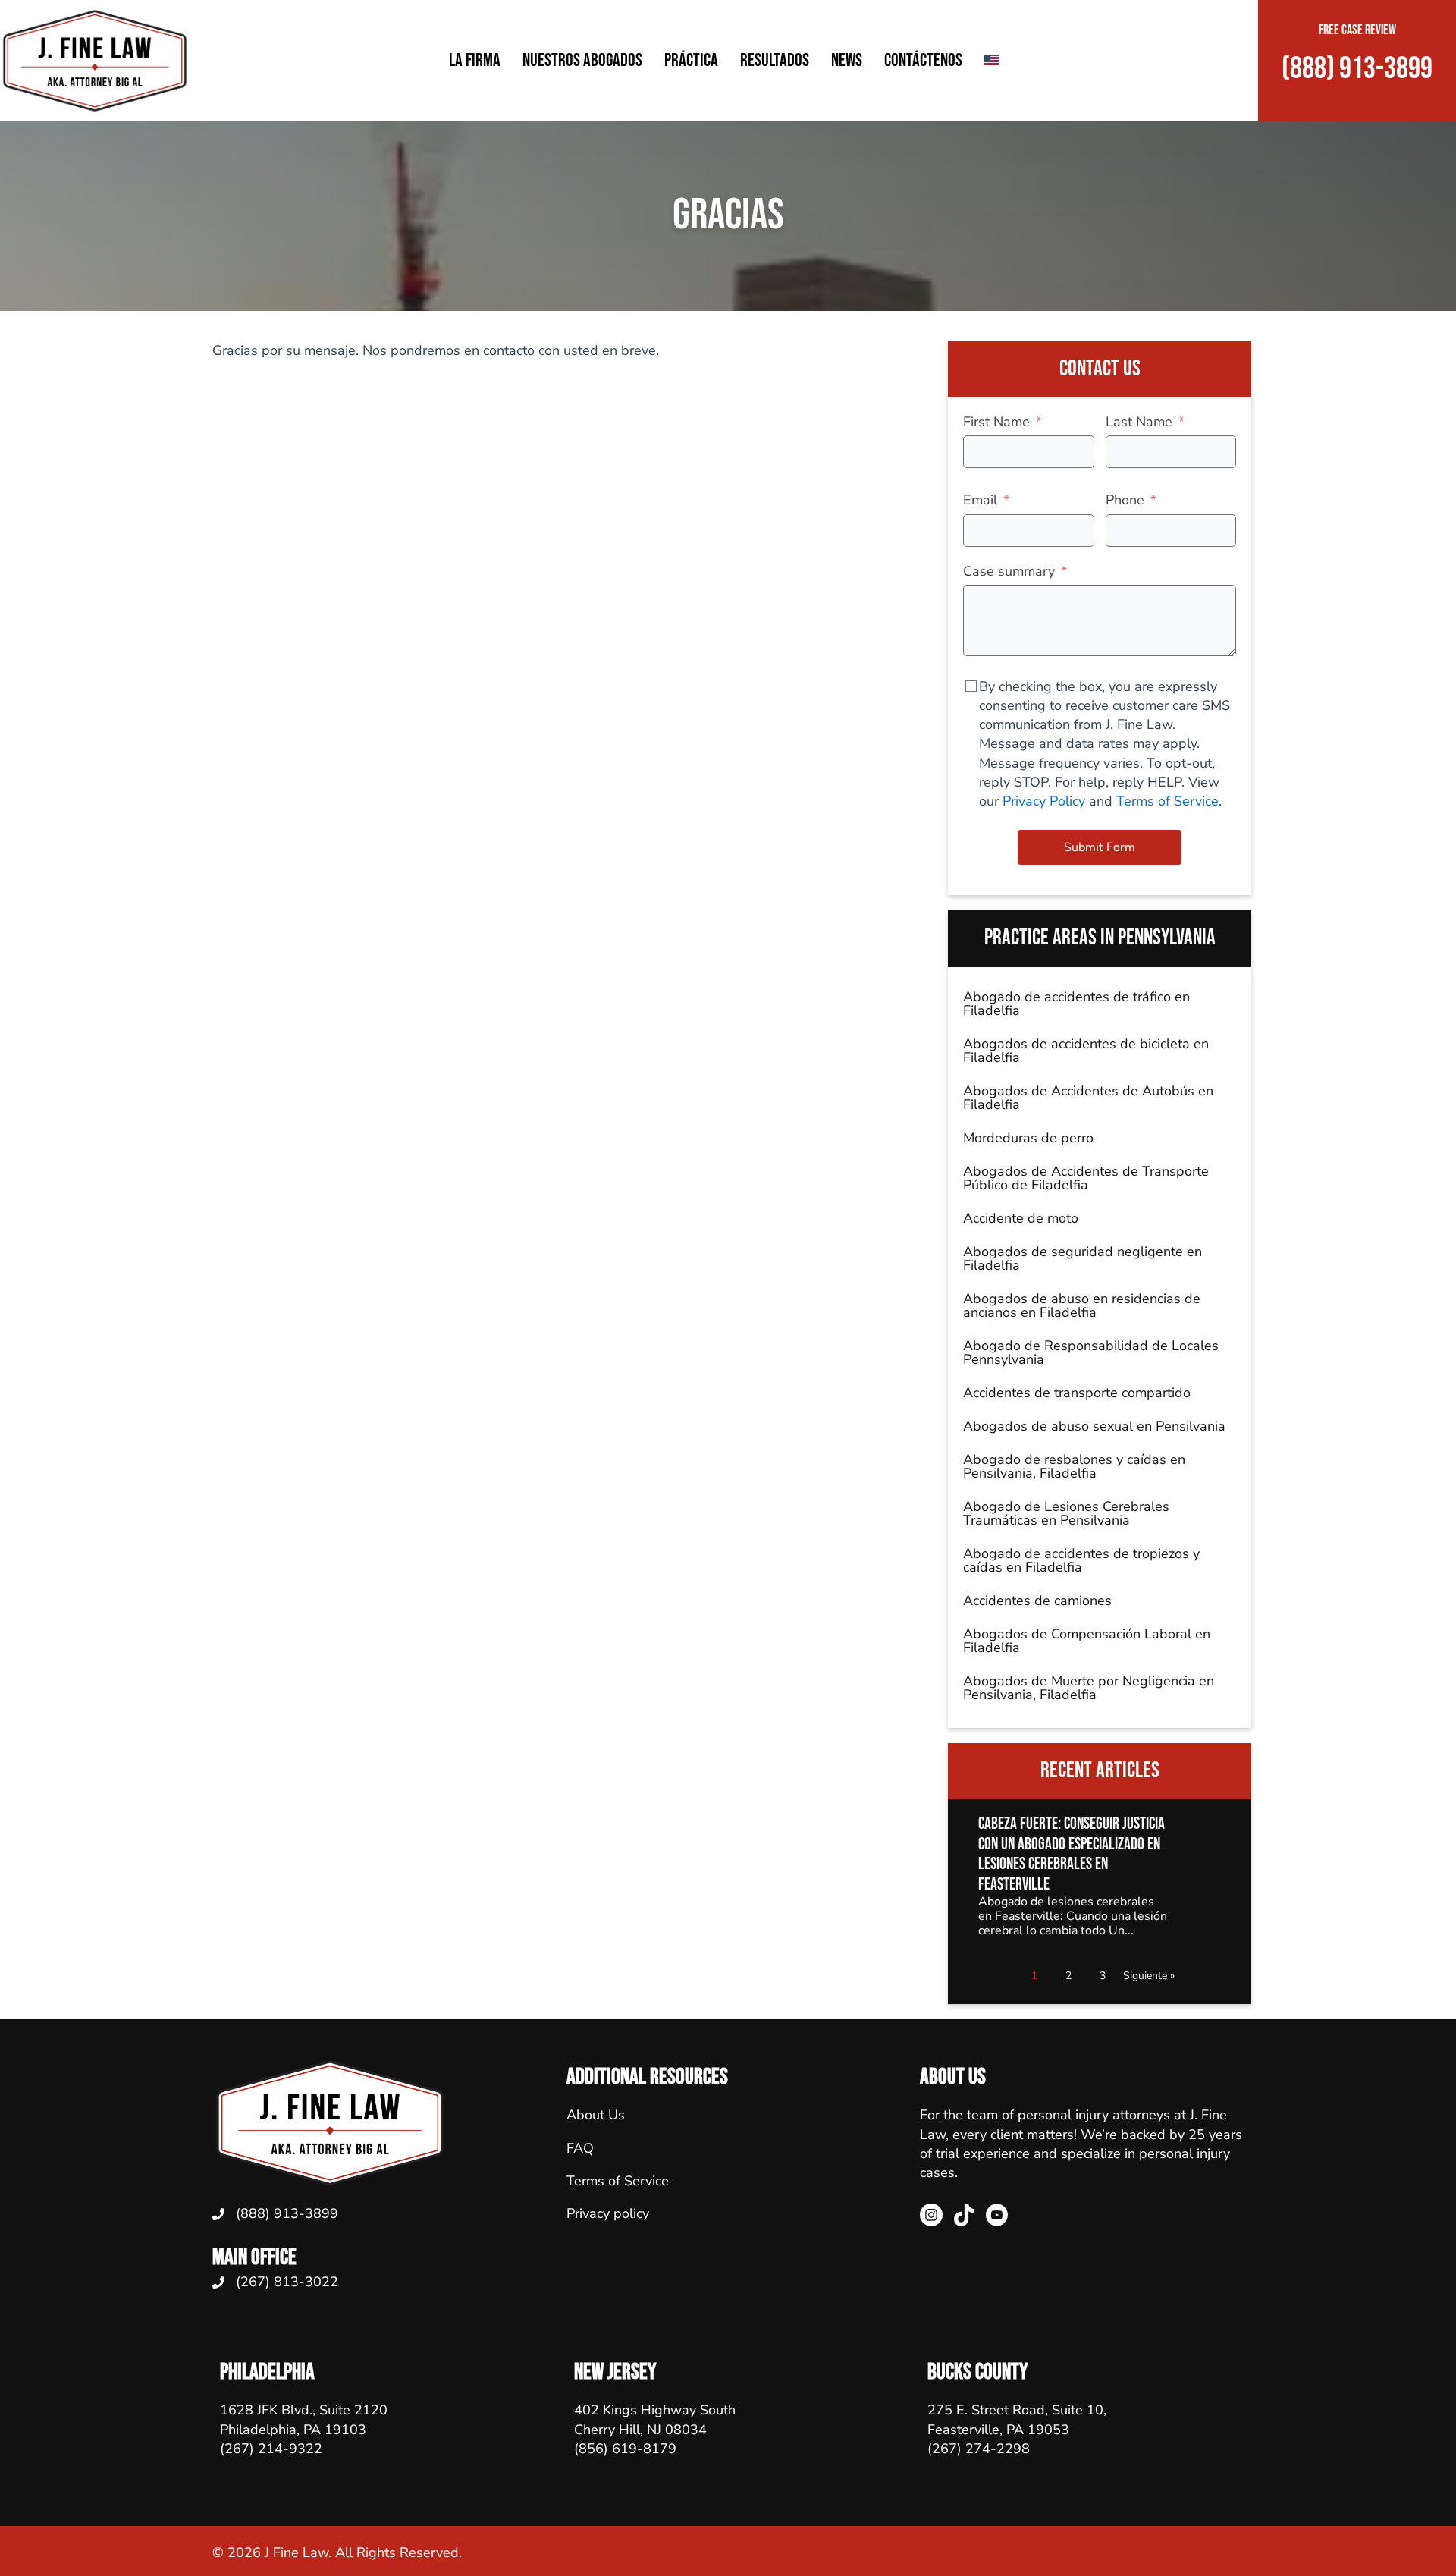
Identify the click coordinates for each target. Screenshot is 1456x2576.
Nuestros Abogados (582, 60)
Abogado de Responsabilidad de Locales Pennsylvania (1091, 1352)
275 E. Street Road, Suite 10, (1017, 2410)
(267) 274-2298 (979, 2449)
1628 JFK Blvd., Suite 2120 (304, 2410)
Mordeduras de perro (1028, 1138)
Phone (1125, 500)
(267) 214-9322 (271, 2449)
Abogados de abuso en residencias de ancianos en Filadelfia (1082, 1305)
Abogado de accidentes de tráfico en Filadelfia (1076, 1004)
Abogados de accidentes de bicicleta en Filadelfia (1086, 1051)
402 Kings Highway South (655, 2410)
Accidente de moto (1021, 1218)
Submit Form (1100, 847)
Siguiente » (1149, 1976)
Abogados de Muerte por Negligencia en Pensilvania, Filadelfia (1089, 1688)
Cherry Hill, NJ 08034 (640, 2430)
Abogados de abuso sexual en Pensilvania (1094, 1426)
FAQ (580, 2148)
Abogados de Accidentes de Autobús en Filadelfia (1088, 1098)
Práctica (691, 60)
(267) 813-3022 (287, 2282)
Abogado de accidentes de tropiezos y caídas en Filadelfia (1081, 1560)
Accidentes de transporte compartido (1077, 1393)
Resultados (775, 60)
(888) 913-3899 (287, 2213)
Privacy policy (608, 2213)
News (847, 60)
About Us (596, 2115)
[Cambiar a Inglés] (992, 60)
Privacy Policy (1046, 801)
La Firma (475, 60)
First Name (996, 422)
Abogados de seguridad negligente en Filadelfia (1083, 1258)
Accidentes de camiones (1037, 1601)
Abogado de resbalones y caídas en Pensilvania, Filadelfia (1074, 1466)
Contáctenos (923, 60)
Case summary (1009, 571)
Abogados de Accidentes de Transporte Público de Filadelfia (1086, 1178)
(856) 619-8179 (625, 2449)
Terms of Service (1167, 801)
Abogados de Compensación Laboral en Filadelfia (1087, 1641)
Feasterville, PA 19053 (998, 2430)
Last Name (1139, 422)
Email (980, 500)
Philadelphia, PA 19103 (293, 2430)
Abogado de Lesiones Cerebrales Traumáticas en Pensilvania (1066, 1513)
